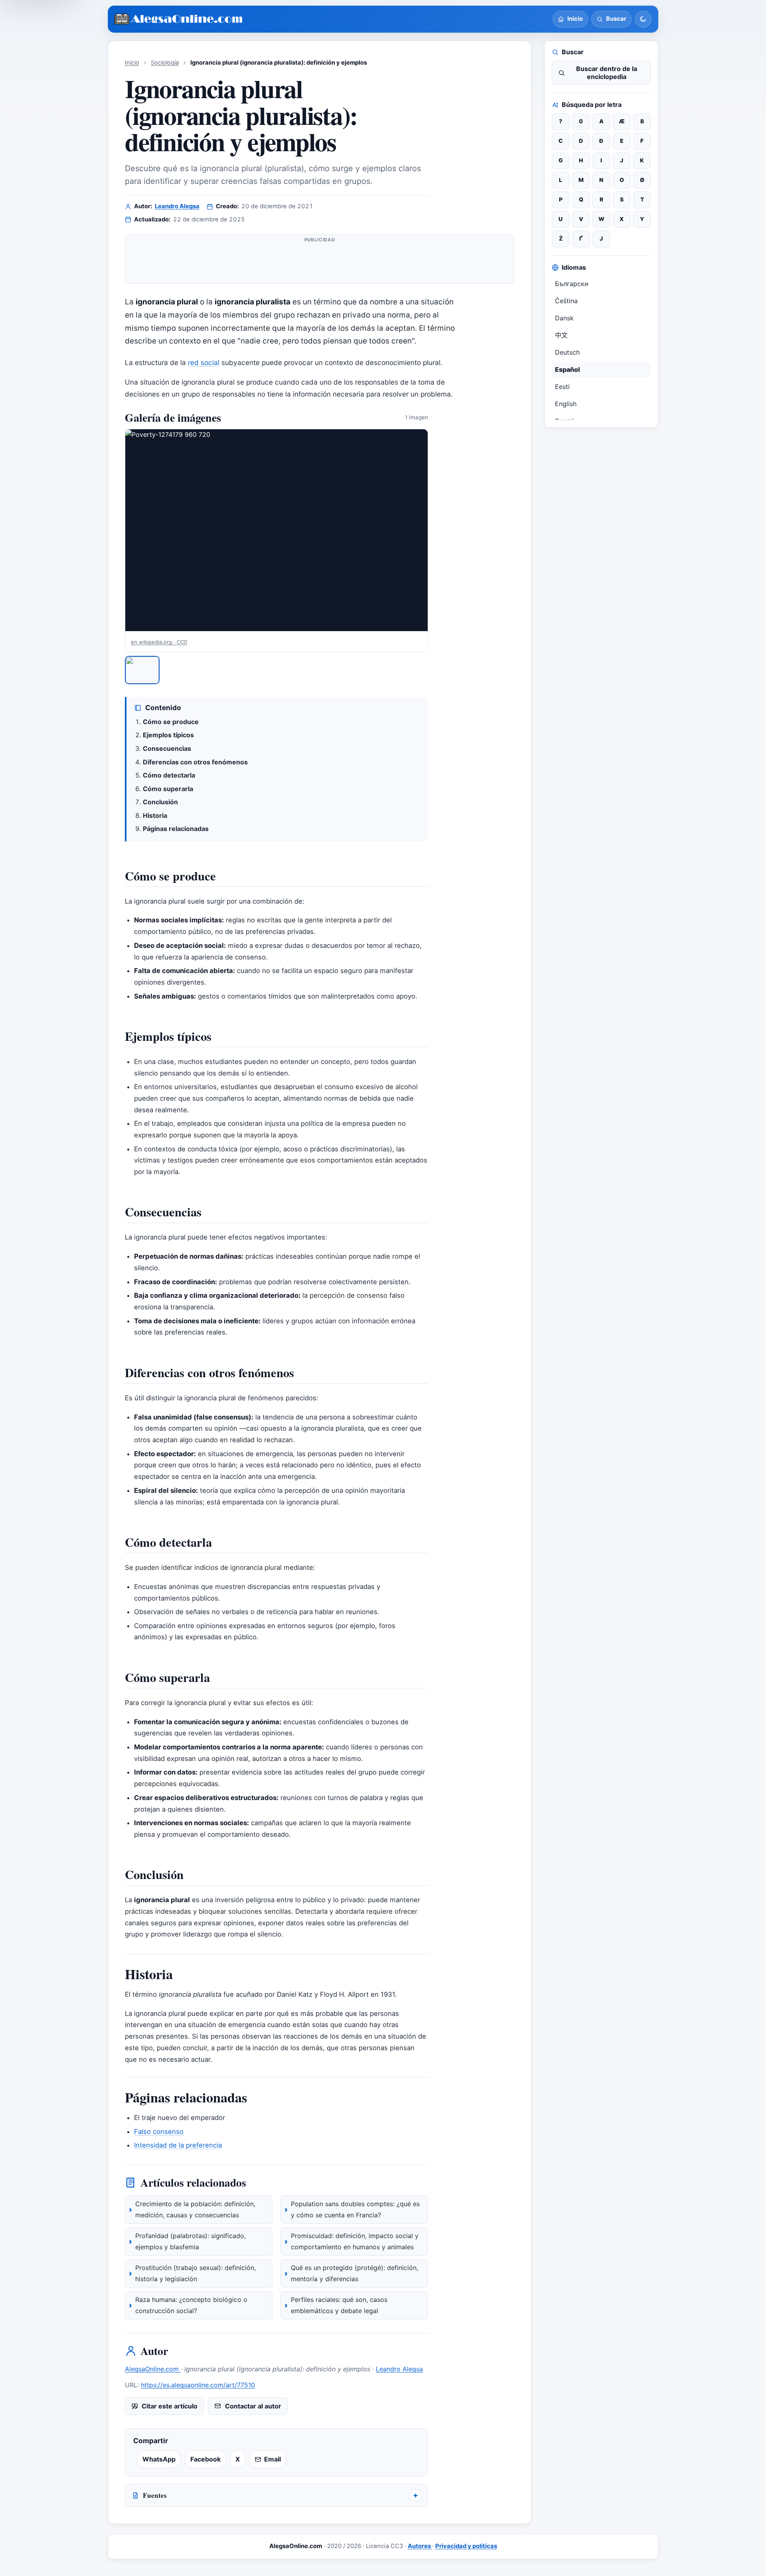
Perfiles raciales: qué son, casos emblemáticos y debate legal (339, 2305)
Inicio (132, 63)
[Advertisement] (320, 262)
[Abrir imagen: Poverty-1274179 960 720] (276, 530)
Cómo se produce (171, 722)
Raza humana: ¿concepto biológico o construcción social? (191, 2305)
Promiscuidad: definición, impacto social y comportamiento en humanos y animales (355, 2241)
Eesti (562, 387)
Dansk (564, 318)
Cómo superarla (168, 789)
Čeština (566, 301)
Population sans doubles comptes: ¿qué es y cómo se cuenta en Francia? (355, 2209)
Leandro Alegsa (177, 206)
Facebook (205, 2459)
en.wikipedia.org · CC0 (159, 642)
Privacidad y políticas (466, 2546)
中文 (561, 335)
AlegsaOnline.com (153, 2369)
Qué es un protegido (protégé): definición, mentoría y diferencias (354, 2273)
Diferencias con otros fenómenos (195, 762)
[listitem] (142, 670)
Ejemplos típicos (168, 735)
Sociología (165, 63)
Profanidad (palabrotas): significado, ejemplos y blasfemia (191, 2241)
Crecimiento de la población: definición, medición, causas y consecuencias (195, 2209)
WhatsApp (159, 2459)
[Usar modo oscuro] (643, 19)
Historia (155, 815)
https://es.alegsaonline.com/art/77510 (198, 2385)
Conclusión (160, 802)
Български (572, 284)
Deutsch (567, 352)
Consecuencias (167, 748)
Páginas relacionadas (176, 829)
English (566, 404)
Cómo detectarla (169, 775)
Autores (420, 2546)
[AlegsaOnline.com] (179, 19)
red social (204, 362)
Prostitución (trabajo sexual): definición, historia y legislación (195, 2273)
